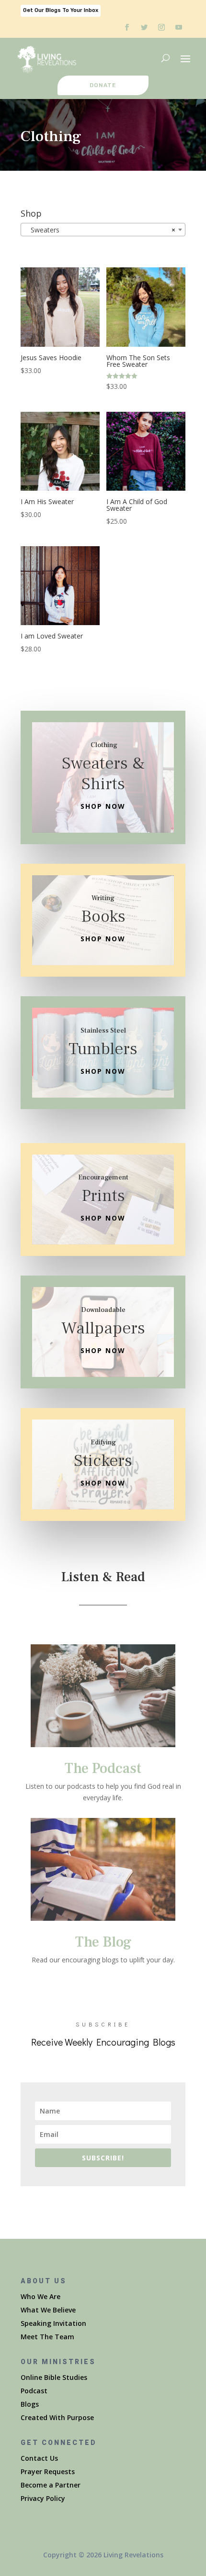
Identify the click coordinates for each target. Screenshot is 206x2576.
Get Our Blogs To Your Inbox (61, 10)
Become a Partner (51, 2485)
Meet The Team (47, 2337)
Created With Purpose (57, 2417)
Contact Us (39, 2458)
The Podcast (103, 1768)
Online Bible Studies (54, 2377)
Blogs (30, 2404)
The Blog (103, 1942)
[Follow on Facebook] (127, 27)
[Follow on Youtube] (179, 27)
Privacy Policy (43, 2498)
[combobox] (103, 230)
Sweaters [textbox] (100, 230)
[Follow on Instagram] (161, 27)
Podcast (34, 2391)
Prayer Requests (48, 2471)
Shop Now (103, 806)
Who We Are (40, 2296)
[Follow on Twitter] (144, 27)
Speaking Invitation (53, 2323)
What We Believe (48, 2310)
